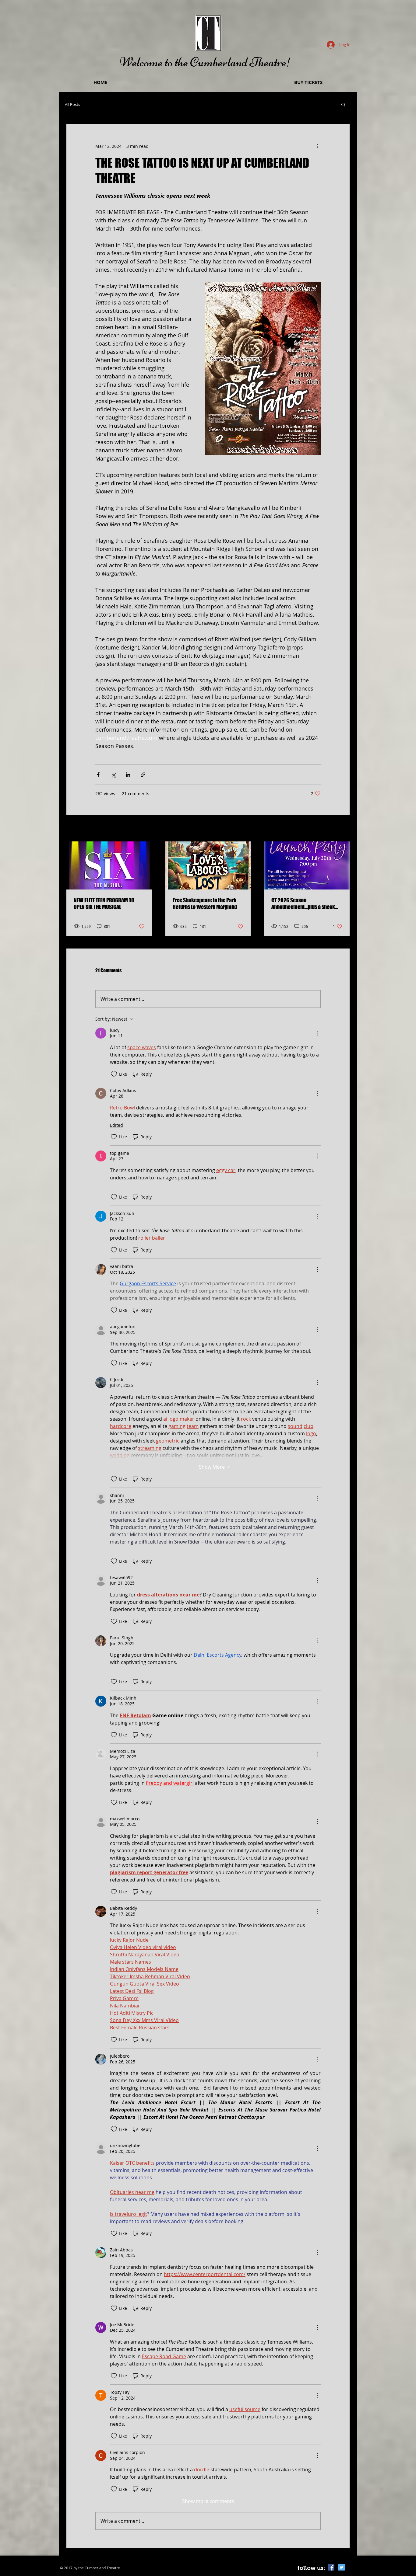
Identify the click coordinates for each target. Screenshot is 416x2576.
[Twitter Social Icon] (342, 2567)
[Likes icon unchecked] (114, 1074)
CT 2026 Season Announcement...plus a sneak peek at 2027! (303, 903)
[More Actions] (317, 1033)
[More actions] (317, 146)
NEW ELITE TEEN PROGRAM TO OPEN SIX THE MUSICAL (104, 903)
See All (344, 829)
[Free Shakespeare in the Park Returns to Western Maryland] (208, 865)
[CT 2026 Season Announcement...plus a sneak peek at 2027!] (307, 865)
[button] (343, 104)
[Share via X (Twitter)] (113, 775)
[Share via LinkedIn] (128, 775)
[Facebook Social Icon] (331, 2567)
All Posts (72, 104)
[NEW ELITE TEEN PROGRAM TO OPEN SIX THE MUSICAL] (109, 865)
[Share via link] (143, 775)
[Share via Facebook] (98, 775)
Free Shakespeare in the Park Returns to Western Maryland (205, 903)
